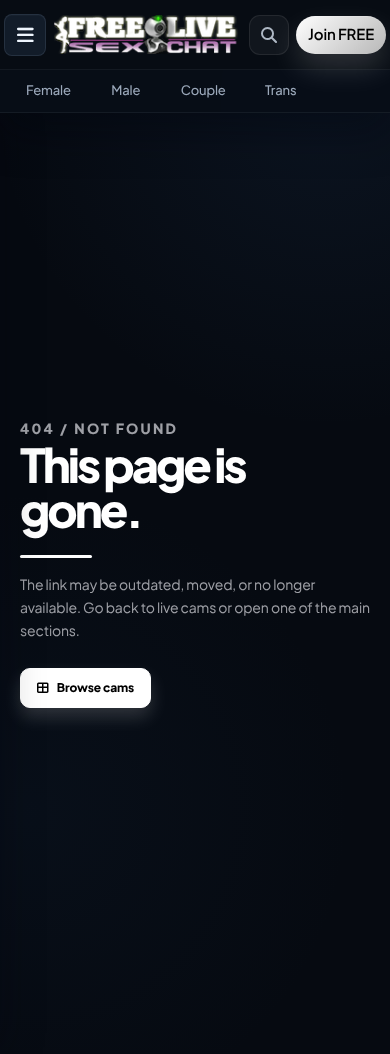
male (125, 90)
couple (203, 90)
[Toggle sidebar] (25, 35)
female (48, 90)
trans (280, 90)
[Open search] (269, 35)
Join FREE (341, 34)
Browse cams (95, 687)
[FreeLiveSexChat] (147, 34)
